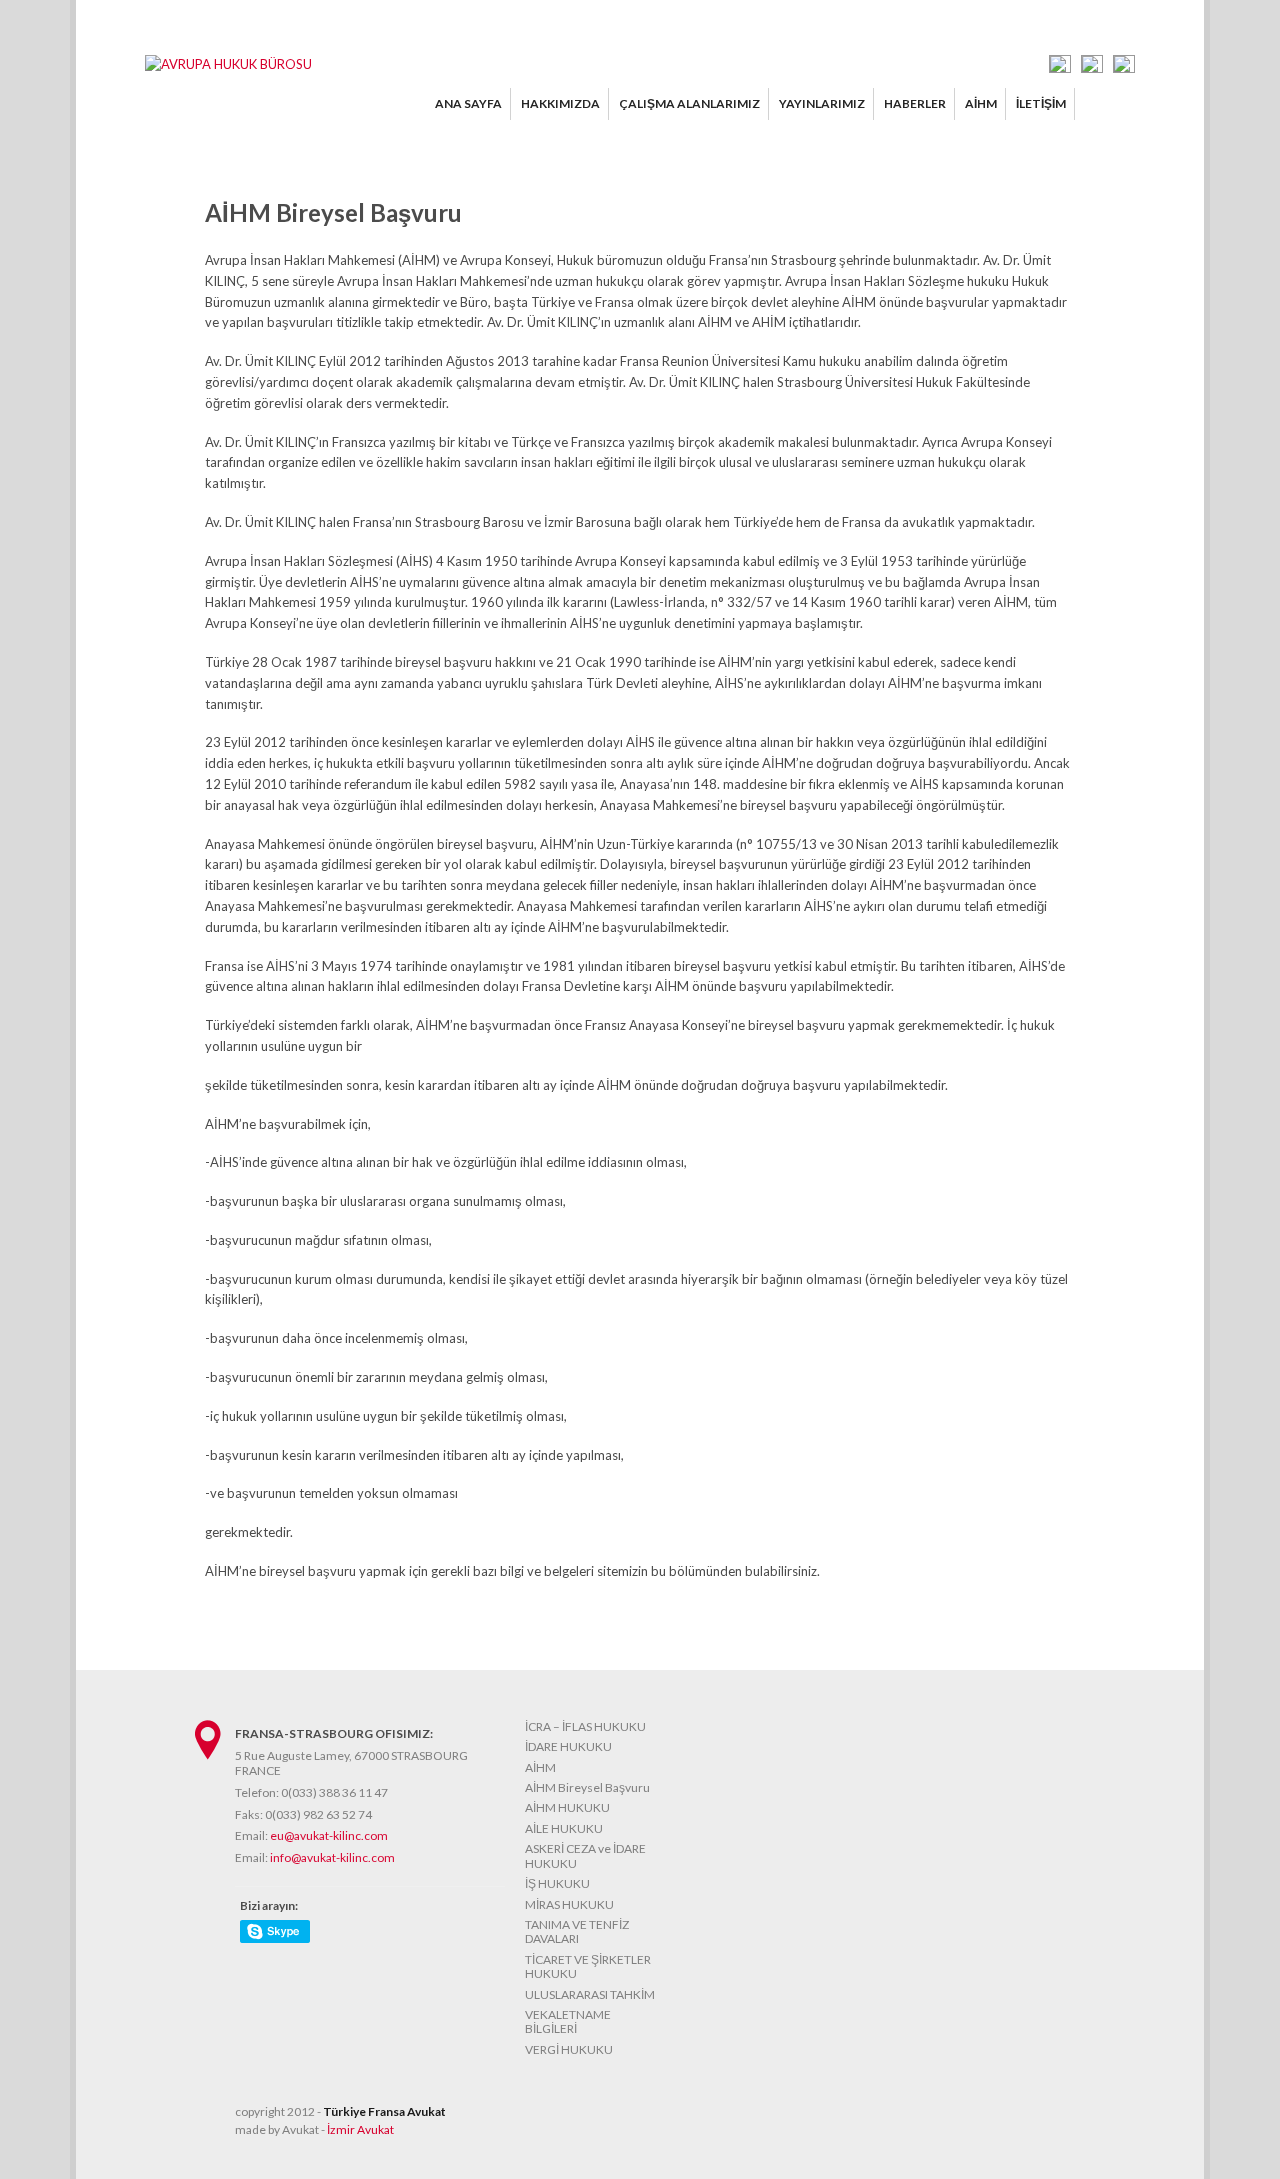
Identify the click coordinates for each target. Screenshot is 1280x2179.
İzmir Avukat (360, 2129)
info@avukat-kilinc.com (332, 1857)
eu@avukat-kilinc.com (329, 1835)
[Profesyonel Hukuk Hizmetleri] (228, 64)
